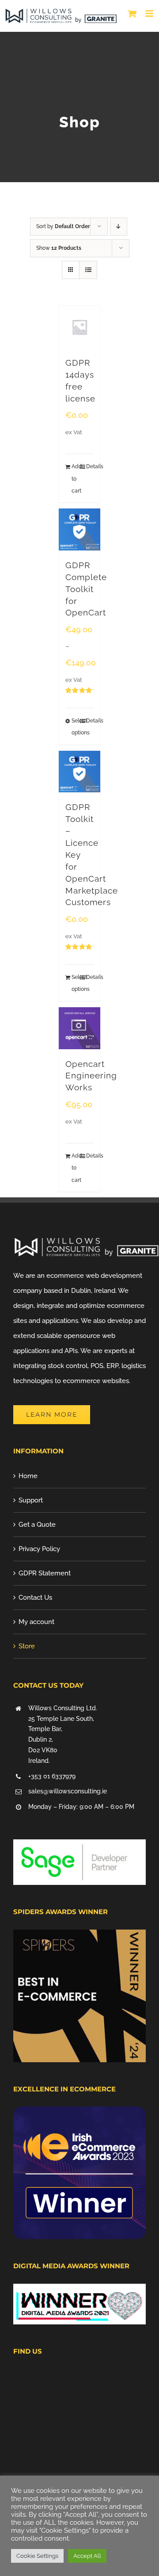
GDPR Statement (45, 1573)
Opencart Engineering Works (91, 1076)
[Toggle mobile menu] (150, 13)
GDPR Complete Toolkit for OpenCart (86, 589)
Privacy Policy (39, 1549)
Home (28, 1476)
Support (31, 1500)
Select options (76, 727)
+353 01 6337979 (52, 1776)
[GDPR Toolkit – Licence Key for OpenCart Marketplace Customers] (80, 772)
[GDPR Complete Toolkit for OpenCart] (80, 529)
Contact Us (35, 1598)
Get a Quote (37, 1525)
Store (27, 1646)
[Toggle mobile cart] (132, 13)
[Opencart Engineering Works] (80, 1028)
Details (90, 466)
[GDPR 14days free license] (80, 327)
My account (36, 1622)
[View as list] (88, 270)
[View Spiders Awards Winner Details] (79, 1937)
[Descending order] (119, 227)
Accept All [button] (87, 2556)
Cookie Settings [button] (37, 2556)
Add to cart (76, 478)
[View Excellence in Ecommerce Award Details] (79, 2114)
